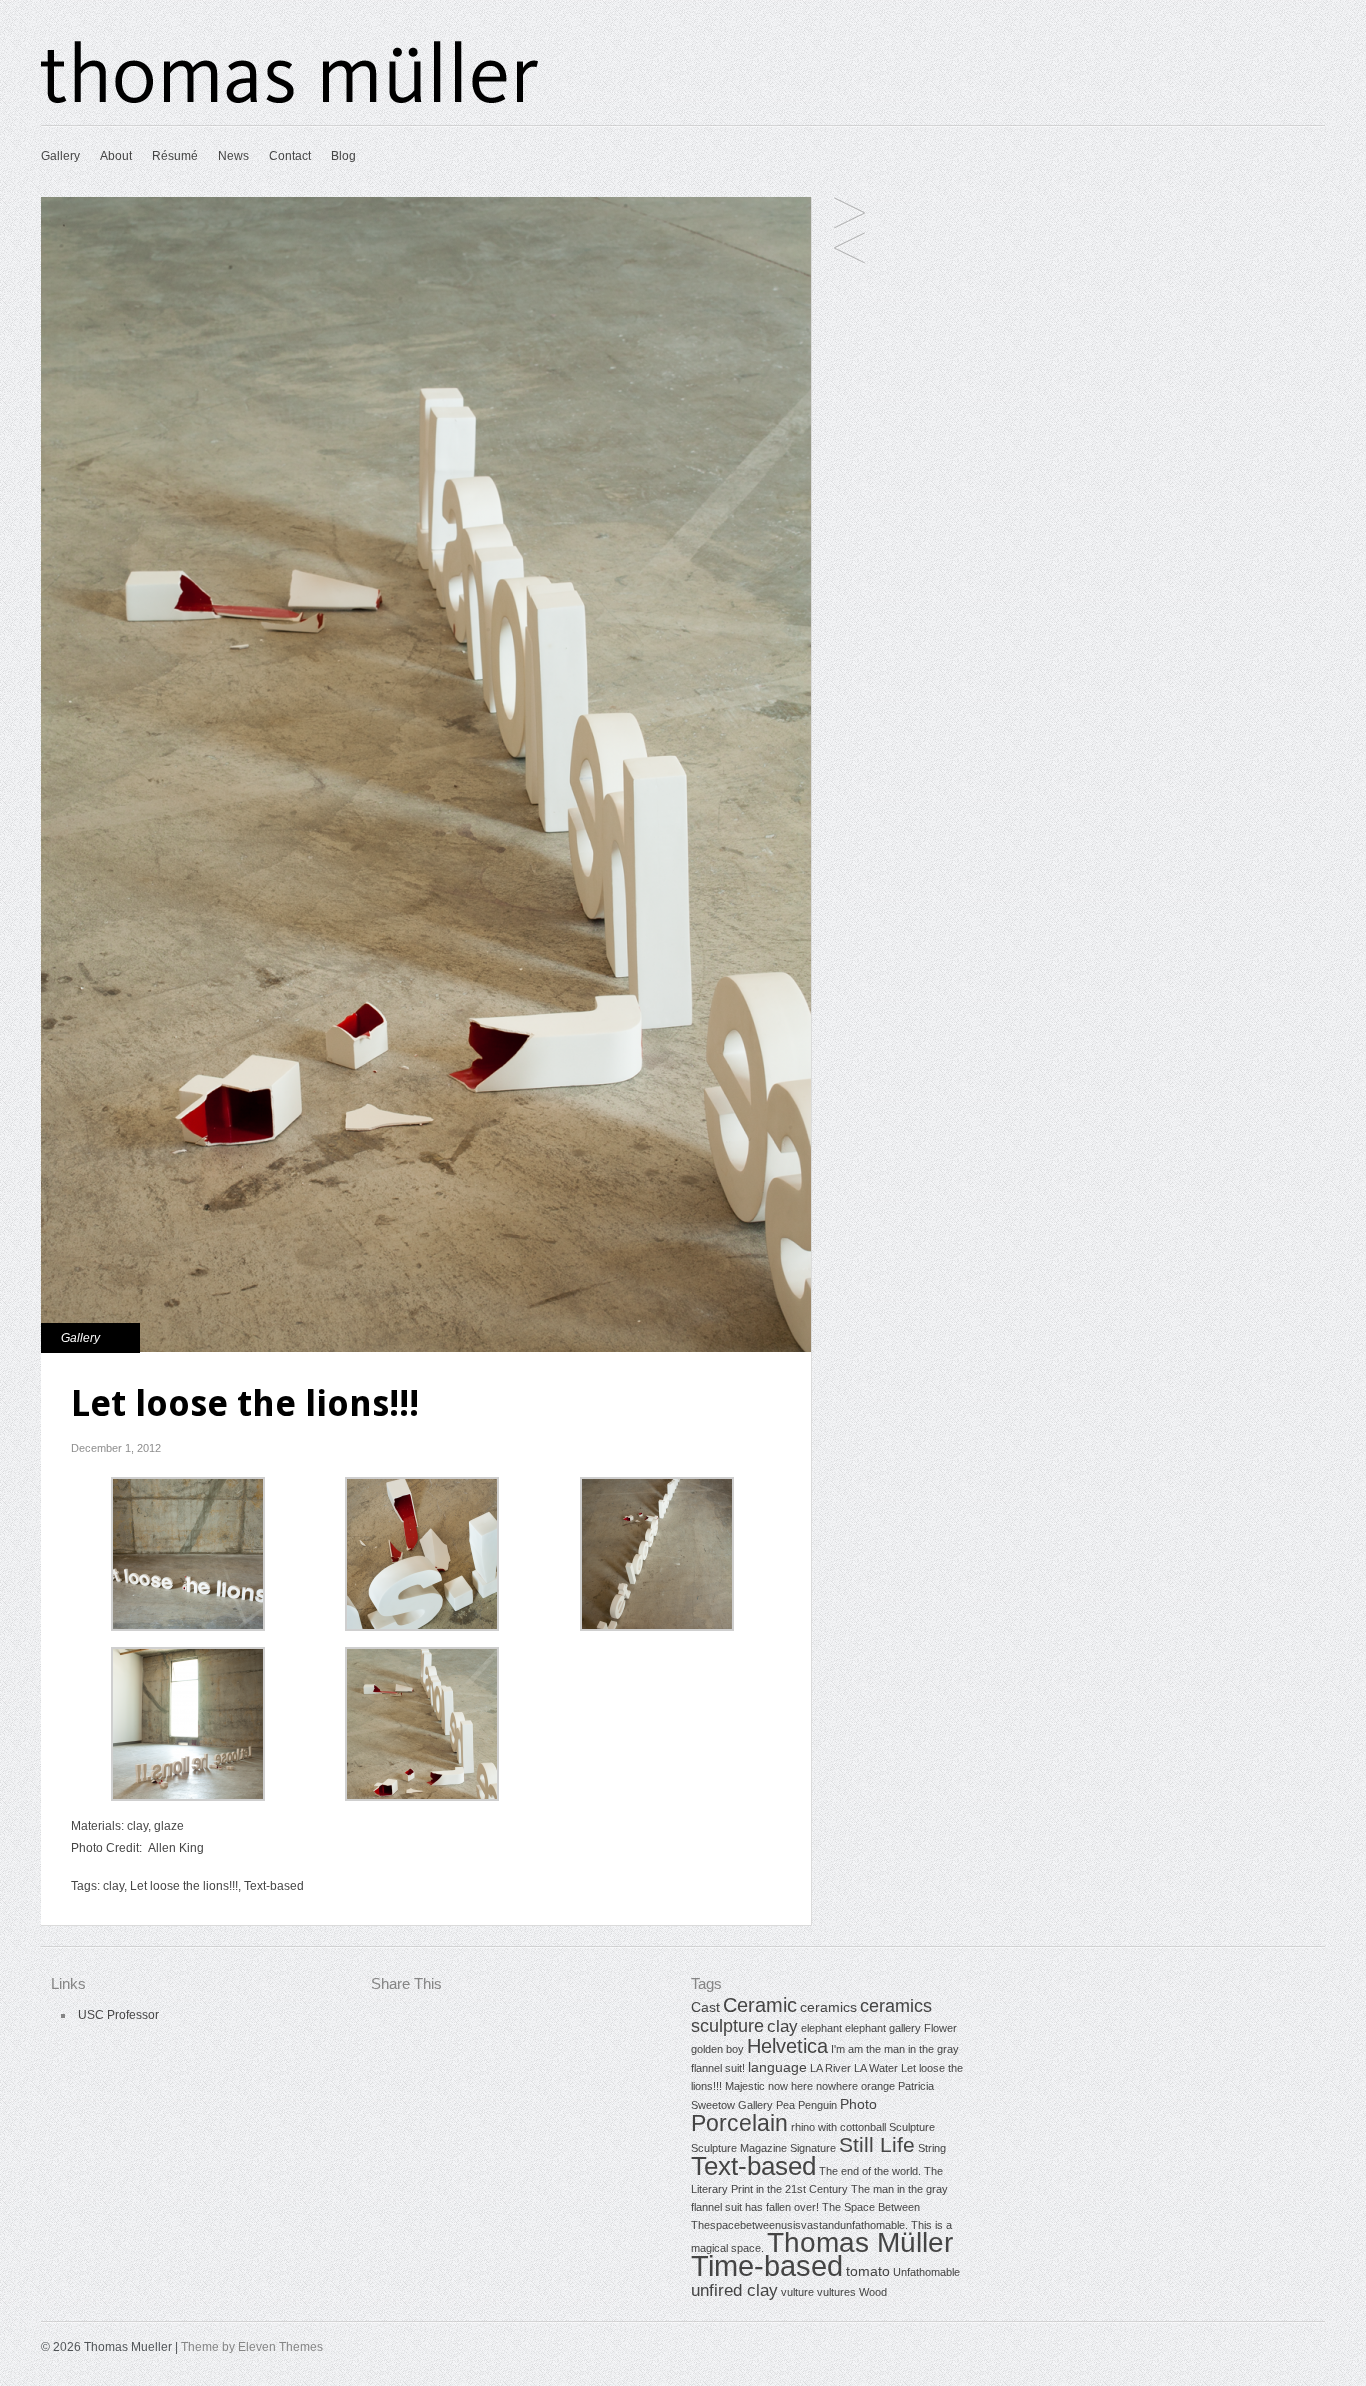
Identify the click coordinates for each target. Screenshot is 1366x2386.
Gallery (60, 156)
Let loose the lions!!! (184, 1886)
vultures (836, 2292)
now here (790, 2086)
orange (878, 2086)
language (777, 2067)
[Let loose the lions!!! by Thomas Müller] (188, 1627)
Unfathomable (926, 2272)
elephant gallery (883, 2028)
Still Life (877, 2145)
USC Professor (118, 2015)
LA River (830, 2068)
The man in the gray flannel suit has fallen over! (849, 249)
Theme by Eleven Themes (252, 2347)
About (116, 156)
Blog (343, 156)
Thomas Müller (860, 2242)
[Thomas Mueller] (291, 100)
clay (113, 1886)
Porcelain (739, 2123)
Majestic (745, 2086)
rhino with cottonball (838, 2127)
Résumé (175, 156)
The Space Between (871, 2207)
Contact (290, 156)
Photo (858, 2104)
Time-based (767, 2265)
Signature (813, 2148)
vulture (849, 214)
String (932, 2148)
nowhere (837, 2086)
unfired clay (734, 2290)
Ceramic (760, 2005)
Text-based (274, 1886)
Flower (940, 2028)
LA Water (876, 2068)
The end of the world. (870, 2171)
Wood (873, 2292)
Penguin (817, 2105)
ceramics (828, 2007)
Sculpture (912, 2127)
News (233, 156)
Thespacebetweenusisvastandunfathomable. (799, 2225)
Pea (785, 2105)
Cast (705, 2007)
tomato (868, 2271)
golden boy (717, 2049)
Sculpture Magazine (739, 2148)
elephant (821, 2028)
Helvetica (787, 2046)
